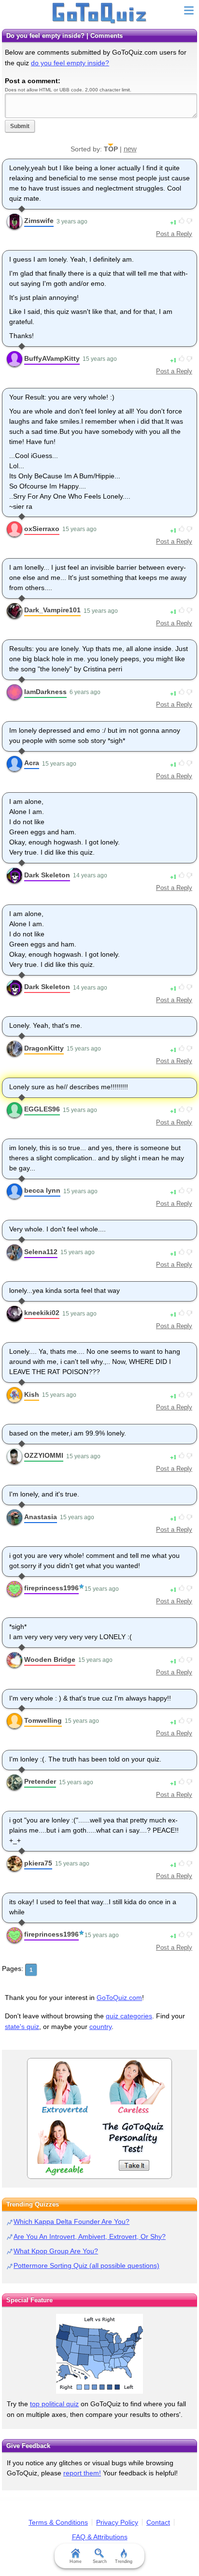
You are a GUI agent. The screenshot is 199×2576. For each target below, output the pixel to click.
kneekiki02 (42, 1313)
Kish (32, 1394)
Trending (124, 2561)
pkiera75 (38, 1863)
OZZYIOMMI (44, 1455)
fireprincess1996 (51, 1588)
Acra (32, 763)
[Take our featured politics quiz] (99, 2354)
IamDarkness (45, 692)
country (100, 2027)
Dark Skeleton (47, 875)
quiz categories (129, 2016)
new (130, 149)
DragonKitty (44, 1048)
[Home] (100, 14)
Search (100, 2561)
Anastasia (41, 1517)
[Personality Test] (99, 2118)
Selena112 (41, 1252)
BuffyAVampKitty (52, 358)
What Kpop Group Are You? (56, 2251)
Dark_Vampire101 (52, 610)
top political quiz (54, 2404)
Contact (158, 2522)
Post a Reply (174, 234)
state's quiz (22, 2027)
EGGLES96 (42, 1109)
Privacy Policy (117, 2522)
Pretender (40, 1781)
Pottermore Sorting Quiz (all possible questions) (86, 2265)
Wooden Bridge (50, 1659)
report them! (82, 2473)
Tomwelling (43, 1720)
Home (76, 2561)
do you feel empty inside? (70, 63)
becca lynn (42, 1190)
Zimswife (39, 221)
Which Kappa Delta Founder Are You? (71, 2221)
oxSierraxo (42, 529)
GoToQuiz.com (119, 1998)
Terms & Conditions (58, 2522)
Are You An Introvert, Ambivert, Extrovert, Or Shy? (90, 2236)
